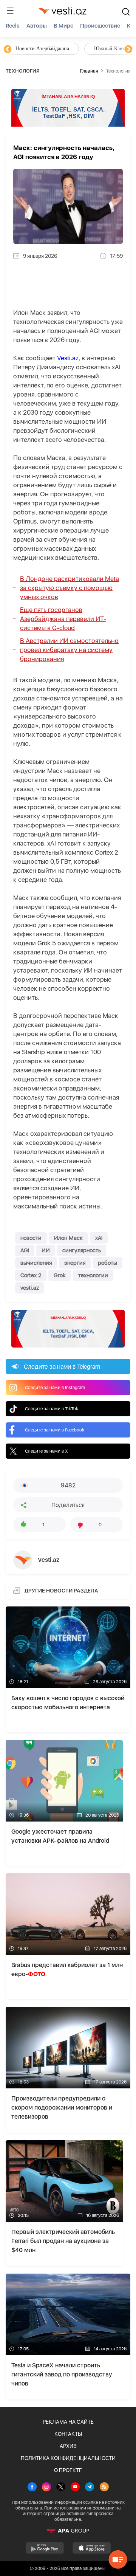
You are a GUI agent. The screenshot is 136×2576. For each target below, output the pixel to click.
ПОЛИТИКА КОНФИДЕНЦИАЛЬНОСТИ (68, 2458)
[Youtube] (75, 2488)
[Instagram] (46, 2488)
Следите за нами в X (46, 1451)
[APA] (68, 2531)
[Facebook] (32, 2488)
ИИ (46, 1250)
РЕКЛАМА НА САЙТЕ (68, 2422)
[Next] (128, 50)
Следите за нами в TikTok (52, 1409)
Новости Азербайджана (42, 49)
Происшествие (100, 26)
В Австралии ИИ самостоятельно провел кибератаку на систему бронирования (69, 650)
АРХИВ (68, 2446)
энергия (75, 1263)
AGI (25, 1250)
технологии (93, 1275)
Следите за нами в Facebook (55, 1430)
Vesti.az (68, 358)
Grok (60, 1275)
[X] (61, 2488)
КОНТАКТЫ (68, 2434)
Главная (89, 71)
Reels (13, 26)
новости (31, 1238)
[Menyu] (10, 11)
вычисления (36, 1263)
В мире (63, 26)
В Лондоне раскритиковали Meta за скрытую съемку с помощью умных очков (70, 588)
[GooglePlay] (45, 2548)
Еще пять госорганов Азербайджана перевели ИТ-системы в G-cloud (63, 619)
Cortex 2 (31, 1275)
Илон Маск (68, 1238)
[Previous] (8, 50)
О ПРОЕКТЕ (68, 2470)
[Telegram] (90, 2488)
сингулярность (82, 1250)
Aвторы (37, 26)
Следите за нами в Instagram (55, 1388)
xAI (99, 1238)
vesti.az (30, 1288)
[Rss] (104, 2488)
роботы (107, 1263)
